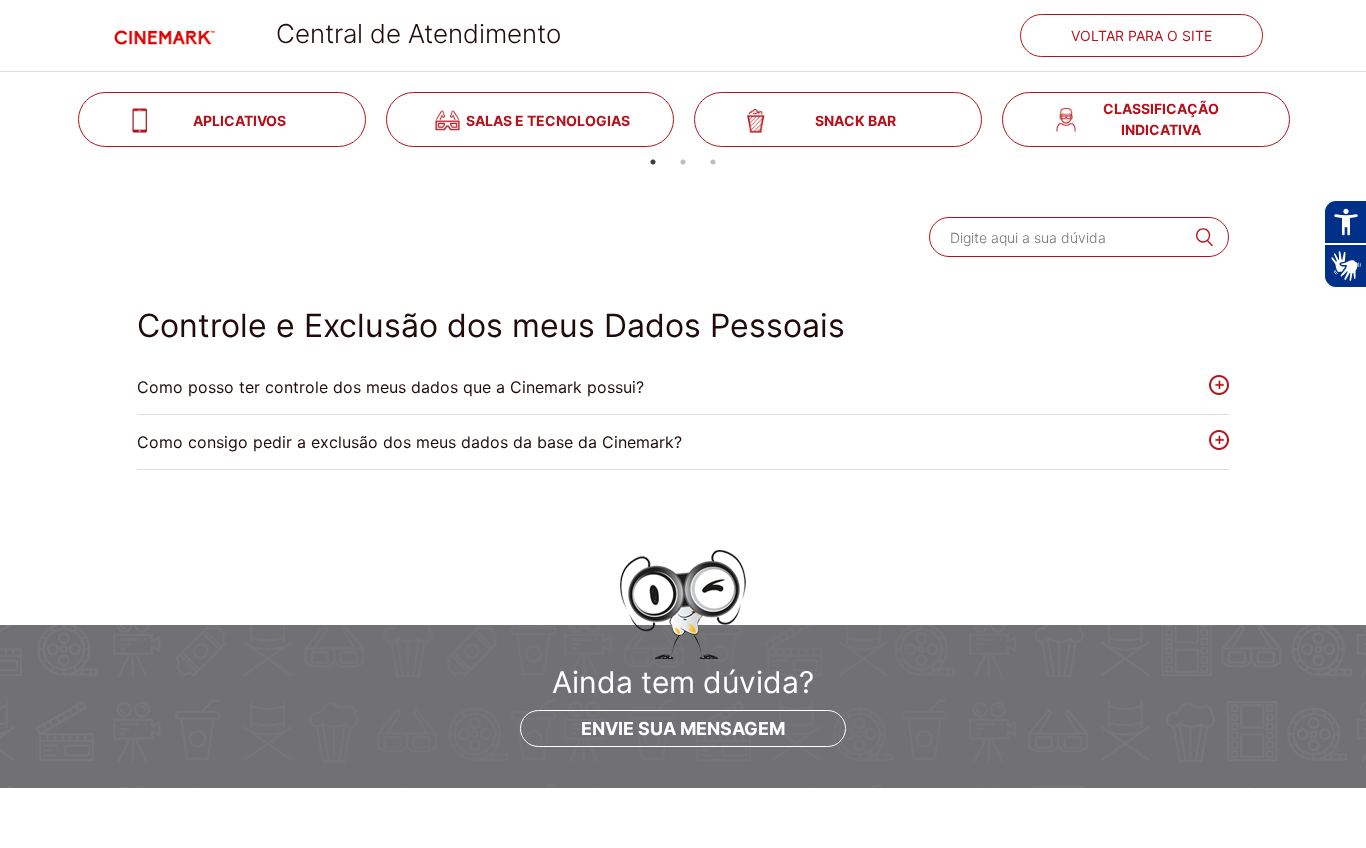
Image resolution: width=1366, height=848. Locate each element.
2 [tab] (683, 162)
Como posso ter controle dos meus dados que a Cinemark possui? (390, 387)
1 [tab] (653, 162)
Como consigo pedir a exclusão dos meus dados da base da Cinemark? (409, 442)
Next (1313, 120)
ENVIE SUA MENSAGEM (683, 728)
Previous (53, 120)
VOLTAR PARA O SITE (1141, 35)
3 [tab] (713, 162)
